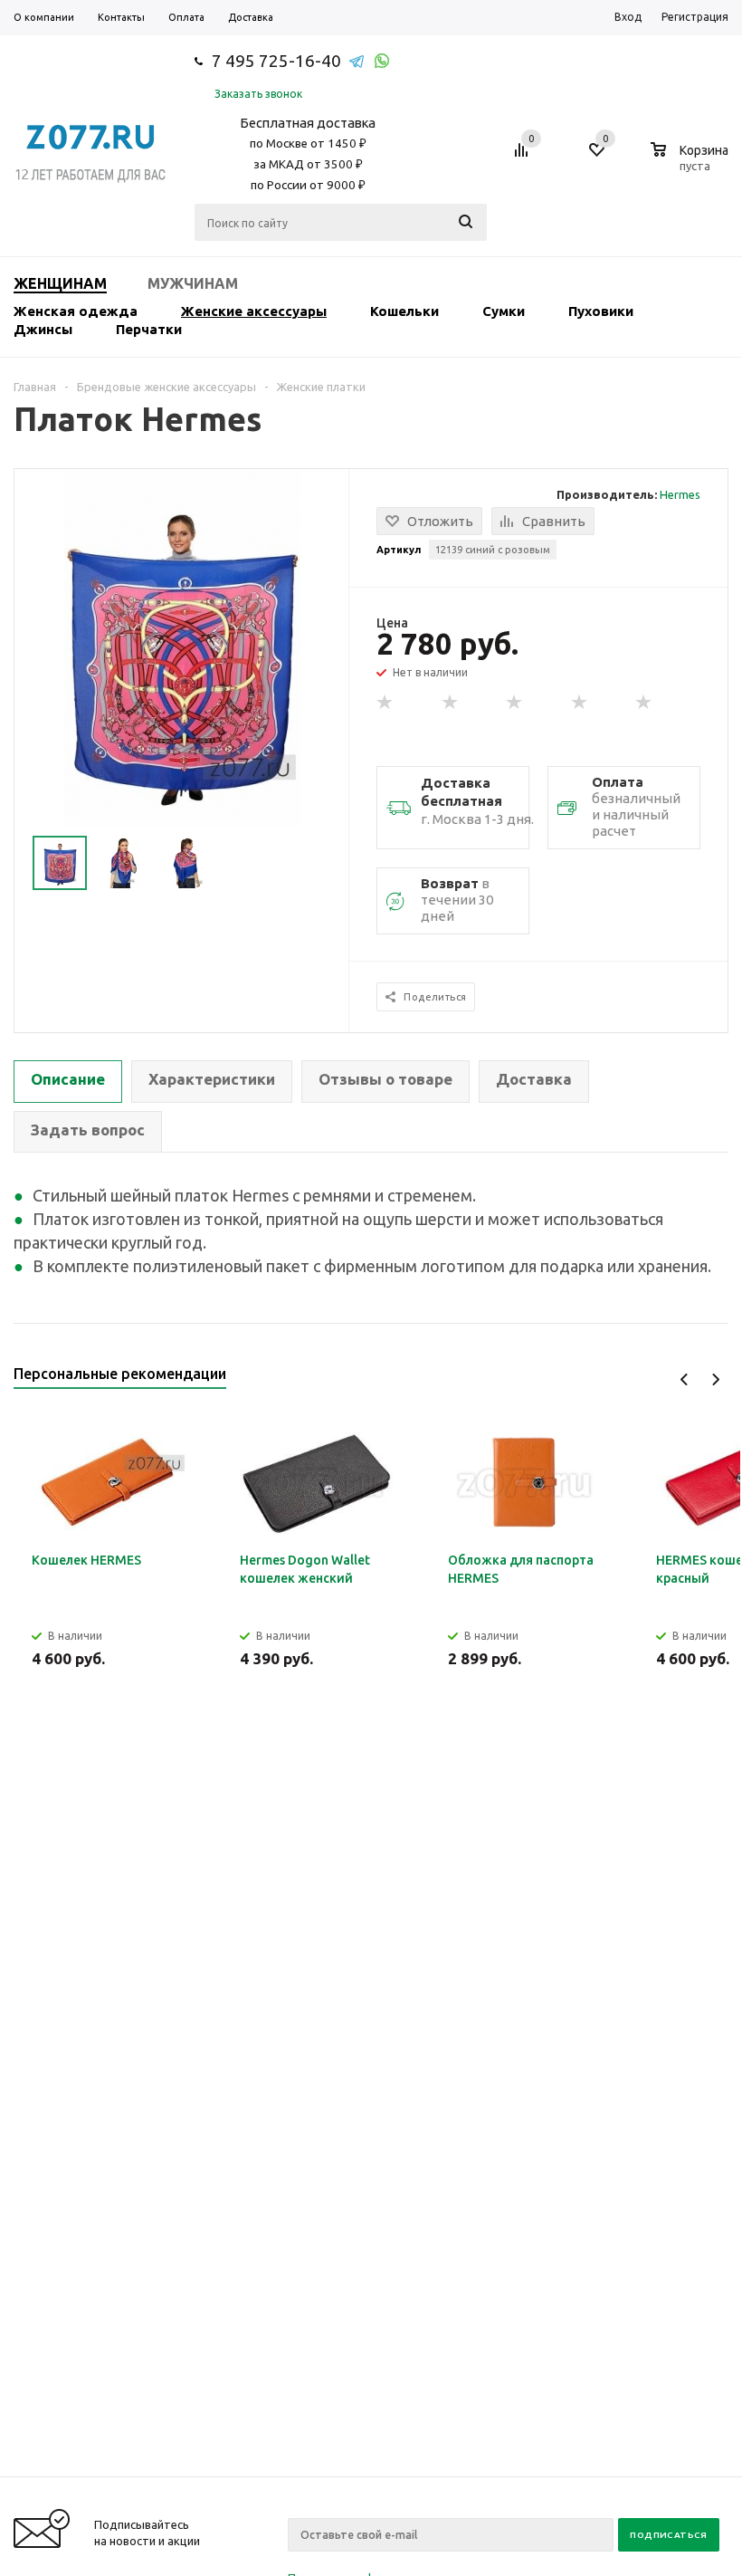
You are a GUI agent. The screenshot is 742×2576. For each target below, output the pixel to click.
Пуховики (601, 311)
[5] (644, 703)
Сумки (504, 311)
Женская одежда (76, 311)
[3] (515, 703)
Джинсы (43, 329)
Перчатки (149, 329)
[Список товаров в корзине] (692, 163)
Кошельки (404, 311)
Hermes (680, 494)
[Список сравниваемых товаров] (524, 157)
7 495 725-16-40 (276, 61)
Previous (685, 1379)
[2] (451, 703)
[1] (385, 703)
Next (715, 1379)
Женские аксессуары (254, 311)
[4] (580, 703)
